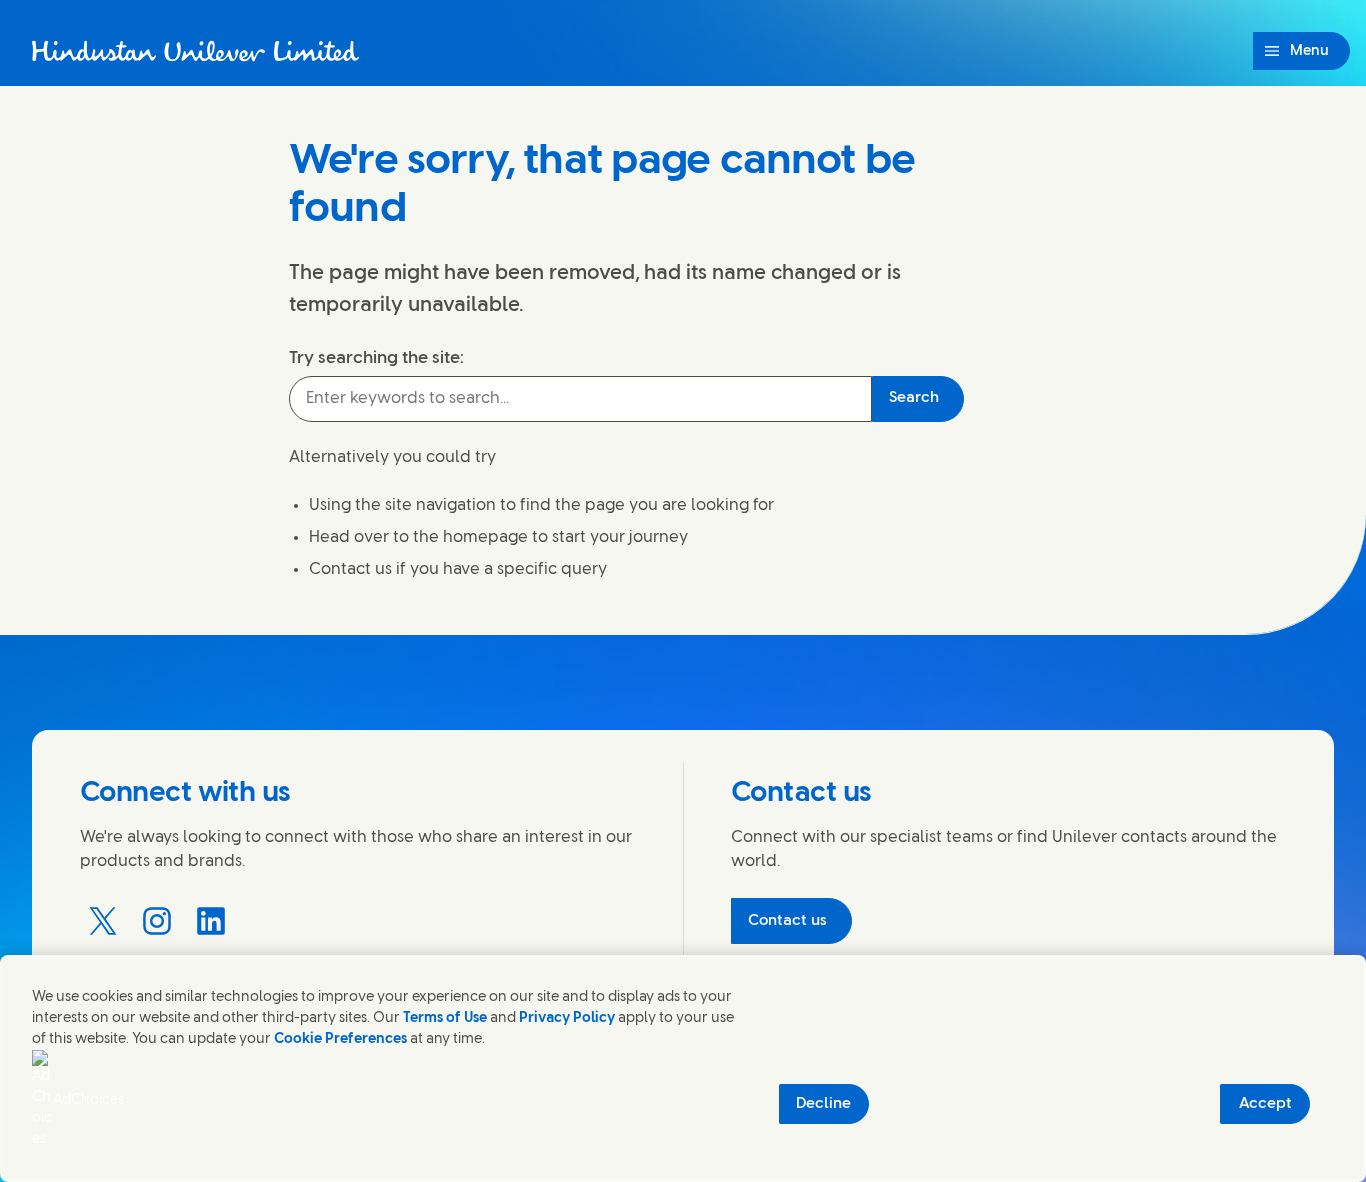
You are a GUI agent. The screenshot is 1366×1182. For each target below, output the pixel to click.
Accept (1265, 1104)
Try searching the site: (376, 358)
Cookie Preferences (340, 1039)
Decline (823, 1104)
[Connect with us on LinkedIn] (211, 921)
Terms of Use (445, 1018)
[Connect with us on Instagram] (157, 921)
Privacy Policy (567, 1018)
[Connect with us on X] (103, 921)
